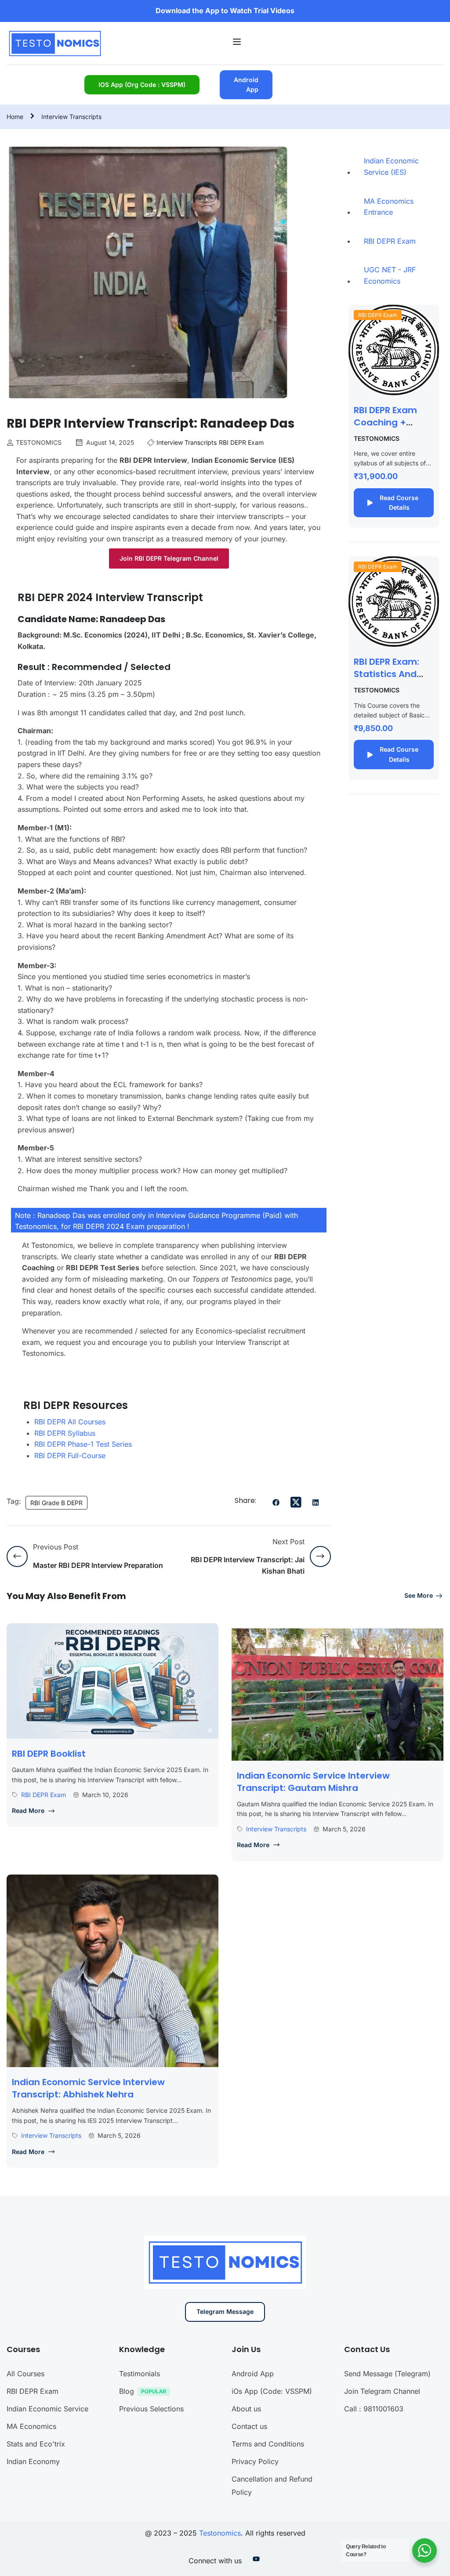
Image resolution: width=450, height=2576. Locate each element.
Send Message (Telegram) (387, 2374)
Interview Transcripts (71, 117)
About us (246, 2409)
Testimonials (140, 2374)
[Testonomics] (54, 42)
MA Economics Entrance (389, 207)
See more (419, 1595)
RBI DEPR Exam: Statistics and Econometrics (386, 674)
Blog (127, 2391)
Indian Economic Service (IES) (391, 166)
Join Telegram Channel (382, 2391)
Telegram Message (225, 2311)
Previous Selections (151, 2409)
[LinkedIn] (316, 1503)
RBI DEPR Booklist (49, 1754)
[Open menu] (238, 43)
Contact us (249, 2426)
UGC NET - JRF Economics (390, 275)
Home (15, 117)
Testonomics (220, 2533)
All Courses (25, 2374)
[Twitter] (296, 1502)
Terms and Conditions (268, 2444)
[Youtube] (256, 2561)
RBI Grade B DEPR (56, 1503)
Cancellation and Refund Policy (272, 2486)
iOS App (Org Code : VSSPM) (142, 85)
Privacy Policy (255, 2461)
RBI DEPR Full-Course (70, 1456)
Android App (246, 85)
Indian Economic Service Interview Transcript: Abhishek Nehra (88, 2088)
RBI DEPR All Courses (70, 1422)
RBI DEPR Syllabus (65, 1433)
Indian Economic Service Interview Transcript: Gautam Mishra (313, 1782)
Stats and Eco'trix (36, 2444)
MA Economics (31, 2426)
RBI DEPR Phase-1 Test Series (83, 1444)
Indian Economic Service (47, 2409)
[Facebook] (276, 1503)
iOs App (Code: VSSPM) (272, 2391)
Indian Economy (33, 2461)
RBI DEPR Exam (241, 442)
